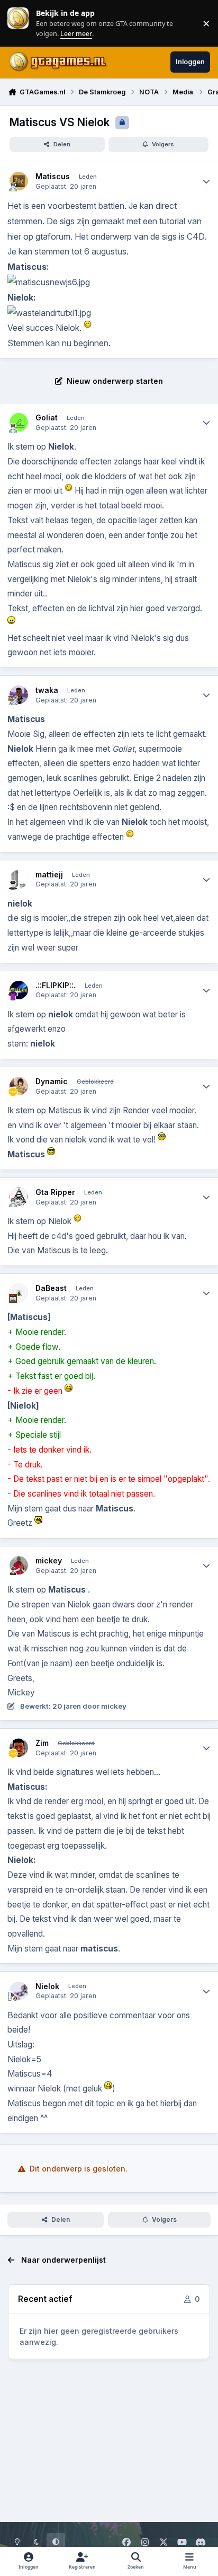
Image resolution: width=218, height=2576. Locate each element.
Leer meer (18, 23)
